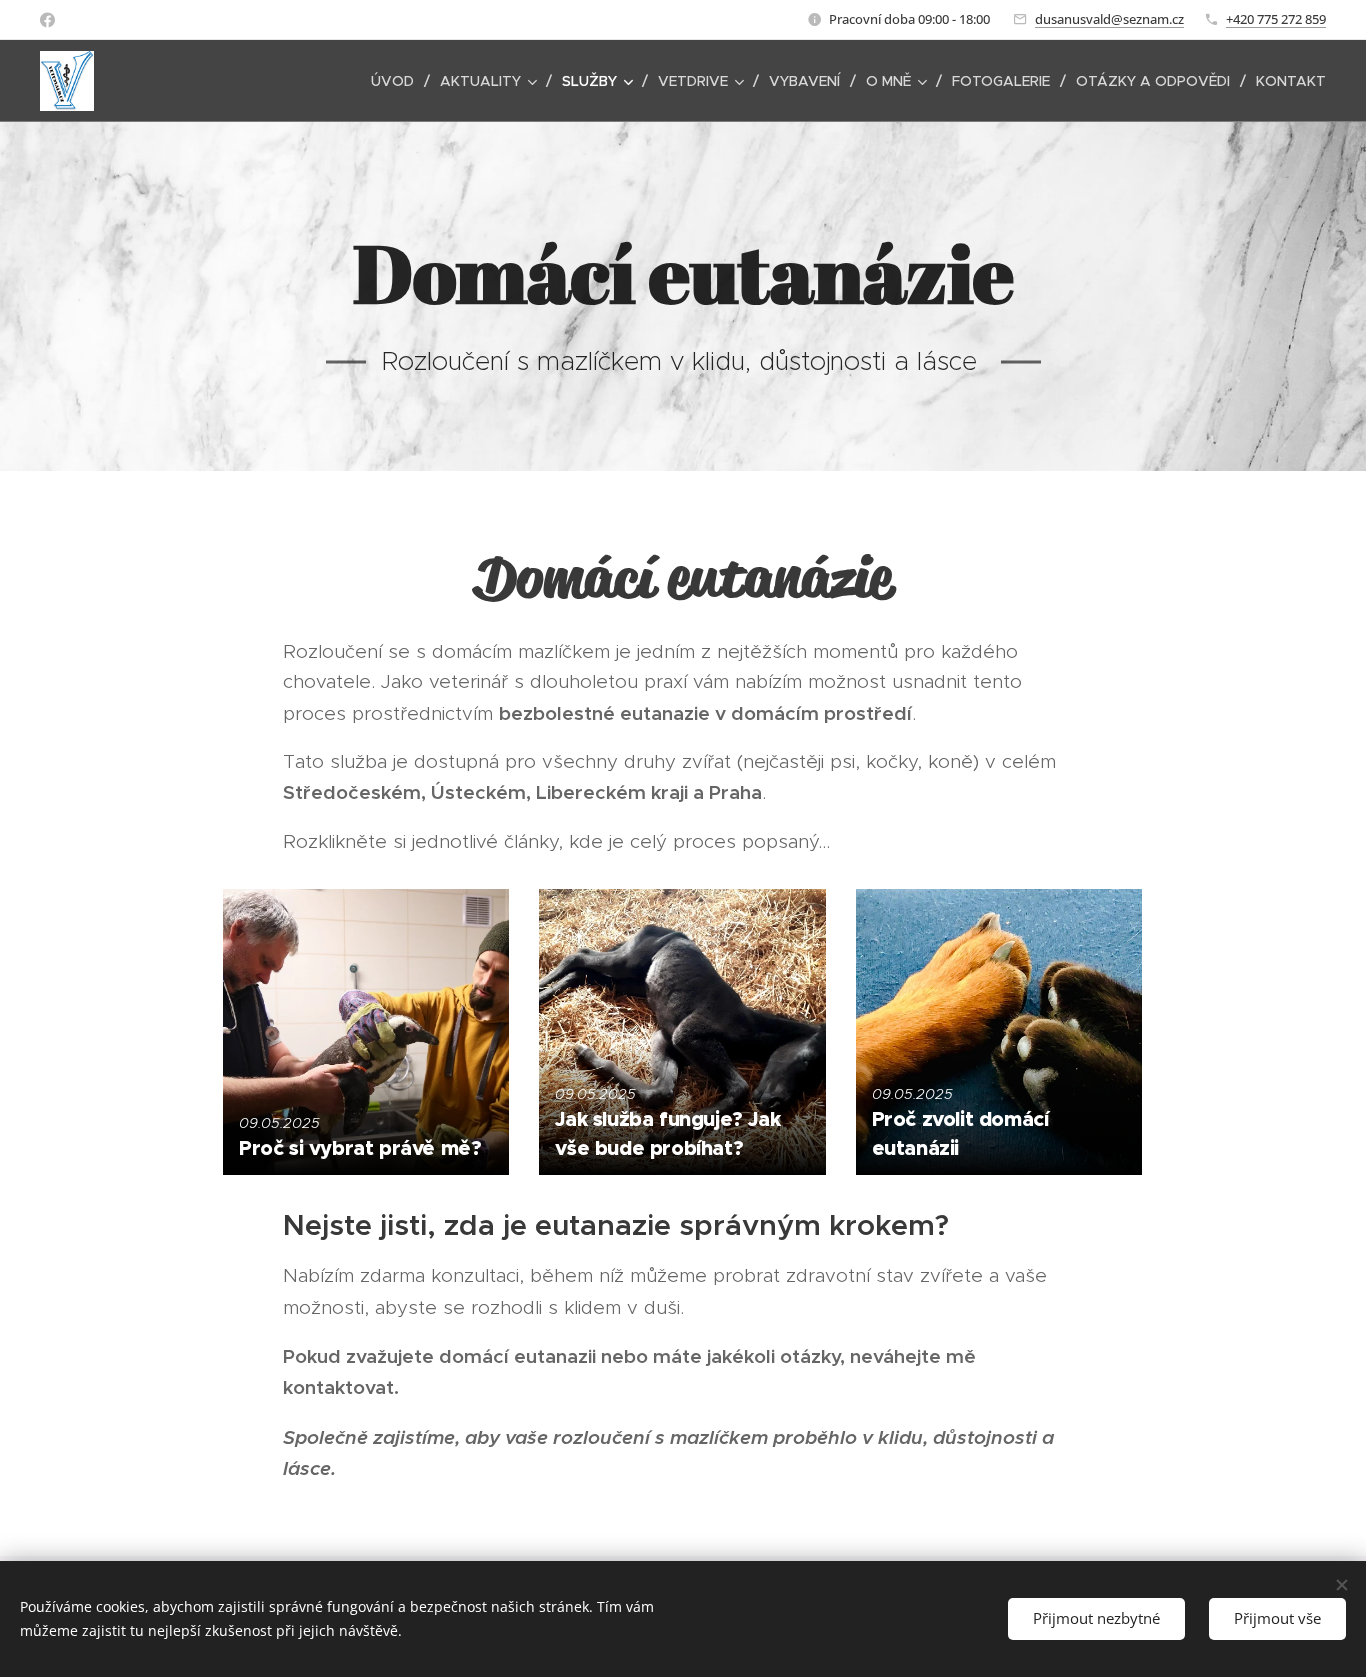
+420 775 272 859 (1276, 19)
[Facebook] (47, 20)
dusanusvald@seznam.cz (1109, 19)
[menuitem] (398, 81)
